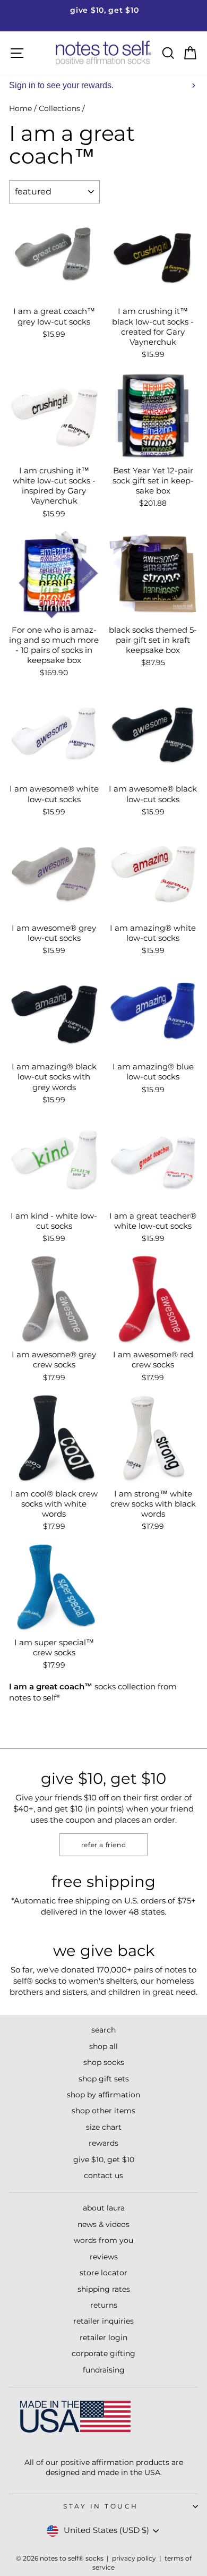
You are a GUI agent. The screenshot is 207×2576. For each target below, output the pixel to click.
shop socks (104, 2062)
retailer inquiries (103, 2321)
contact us (103, 2175)
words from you (103, 2240)
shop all (103, 2046)
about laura (104, 2208)
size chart (104, 2127)
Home (20, 108)
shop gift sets (104, 2079)
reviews (104, 2257)
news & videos (103, 2224)
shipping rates (104, 2289)
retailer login (103, 2337)
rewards (103, 2143)
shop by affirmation (103, 2095)
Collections (59, 108)
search (103, 2030)
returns (104, 2305)
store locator (103, 2273)
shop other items (103, 2111)
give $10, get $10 (104, 2160)
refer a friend (103, 1845)
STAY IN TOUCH (101, 2506)
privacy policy (134, 2558)
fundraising (104, 2370)
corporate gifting (103, 2353)
